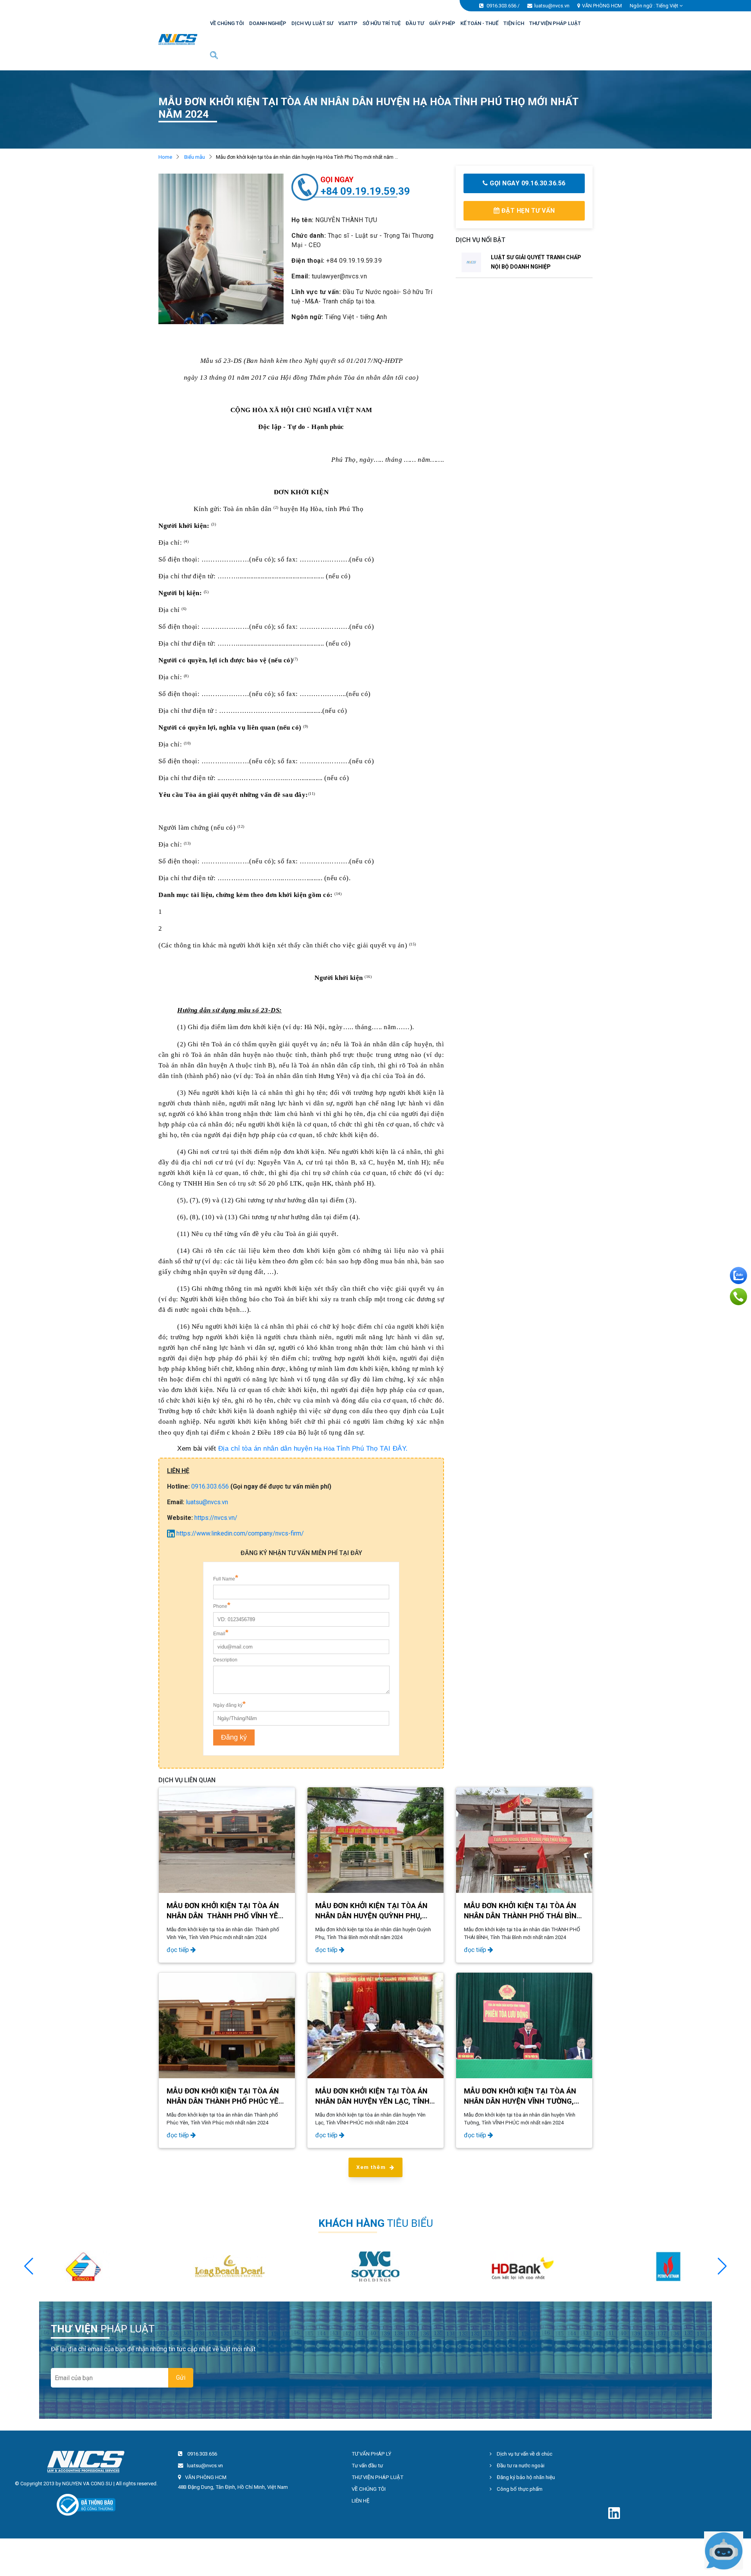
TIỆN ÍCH (514, 23)
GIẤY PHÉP (442, 23)
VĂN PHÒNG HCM (602, 6)
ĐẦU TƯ (415, 23)
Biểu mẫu (195, 157)
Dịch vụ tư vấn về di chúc (524, 2454)
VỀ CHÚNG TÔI (227, 23)
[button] (722, 2266)
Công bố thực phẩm (519, 2489)
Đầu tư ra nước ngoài (520, 2466)
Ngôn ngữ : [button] (654, 6)
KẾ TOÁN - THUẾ (479, 23)
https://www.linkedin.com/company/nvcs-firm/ (239, 1533)
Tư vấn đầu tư (367, 2466)
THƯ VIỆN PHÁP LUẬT (555, 23)
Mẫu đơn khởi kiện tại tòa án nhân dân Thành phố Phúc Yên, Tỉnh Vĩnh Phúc (226, 2101)
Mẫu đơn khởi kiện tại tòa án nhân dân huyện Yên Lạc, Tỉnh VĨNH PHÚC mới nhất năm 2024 (372, 2101)
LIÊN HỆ (361, 2501)
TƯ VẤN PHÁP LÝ (371, 2454)
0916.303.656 (501, 6)
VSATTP (348, 23)
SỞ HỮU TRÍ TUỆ (382, 23)
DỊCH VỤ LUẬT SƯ (312, 23)
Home (165, 157)
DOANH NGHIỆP (268, 23)
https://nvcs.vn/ (216, 1518)
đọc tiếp (179, 1950)
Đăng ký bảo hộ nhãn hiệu (525, 2477)
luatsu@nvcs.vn (552, 6)
